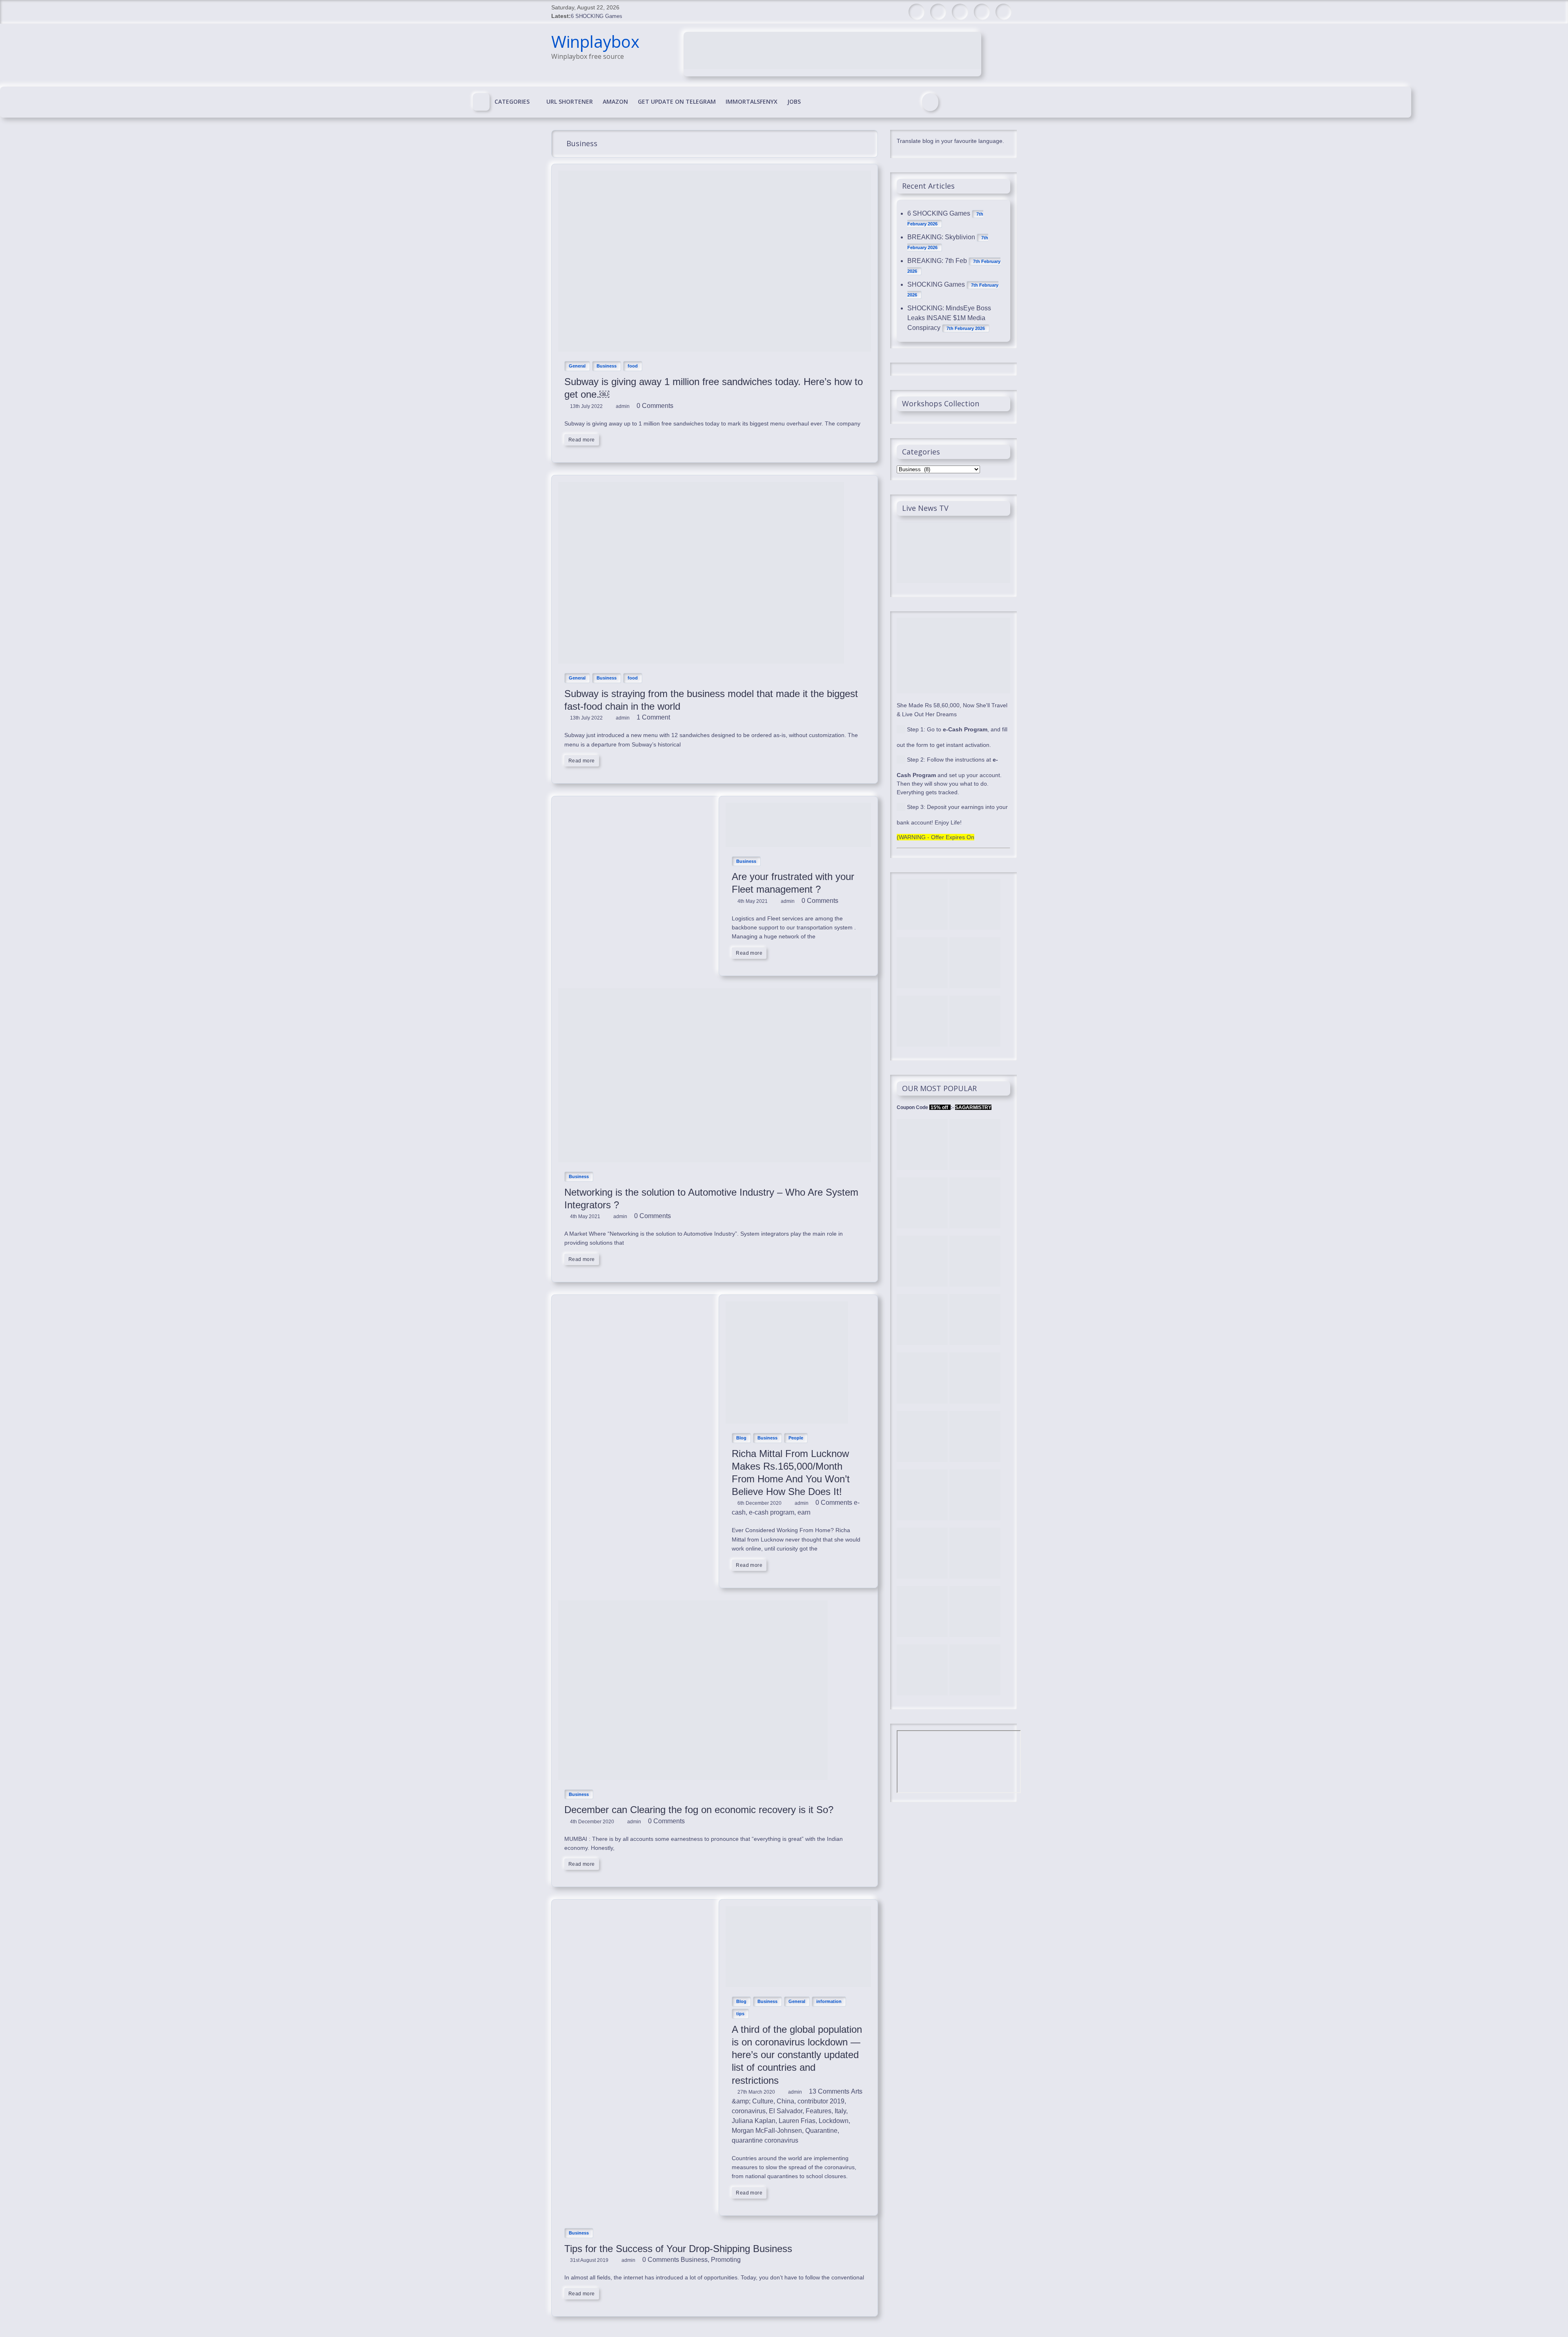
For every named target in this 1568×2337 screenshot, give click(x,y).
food (633, 366)
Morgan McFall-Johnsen (767, 2131)
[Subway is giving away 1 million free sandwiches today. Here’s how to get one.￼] (715, 175)
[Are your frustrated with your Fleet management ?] (798, 808)
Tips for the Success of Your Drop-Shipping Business (678, 2249)
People (796, 1438)
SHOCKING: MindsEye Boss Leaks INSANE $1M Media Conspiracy (949, 318)
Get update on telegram (677, 101)
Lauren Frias (797, 2121)
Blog (741, 1438)
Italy (840, 2111)
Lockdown (834, 2121)
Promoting (726, 2260)
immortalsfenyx (752, 101)
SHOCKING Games (936, 284)
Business (607, 366)
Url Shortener (570, 101)
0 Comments (654, 406)
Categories (512, 101)
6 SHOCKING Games (597, 16)
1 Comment (653, 717)
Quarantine (821, 2131)
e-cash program (772, 1512)
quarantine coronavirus (765, 2140)
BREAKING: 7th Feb (937, 261)
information (829, 2001)
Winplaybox (595, 41)
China (785, 2101)
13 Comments (828, 2091)
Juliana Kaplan (754, 2121)
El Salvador (786, 2111)
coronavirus (749, 2111)
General (577, 366)
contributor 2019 (821, 2101)
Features (819, 2111)
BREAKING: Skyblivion (941, 237)
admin (623, 406)
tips (740, 2014)
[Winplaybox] (481, 102)
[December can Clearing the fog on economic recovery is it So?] (693, 1605)
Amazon (615, 101)
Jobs (794, 101)
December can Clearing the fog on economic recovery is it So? (699, 1810)
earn (804, 1512)
